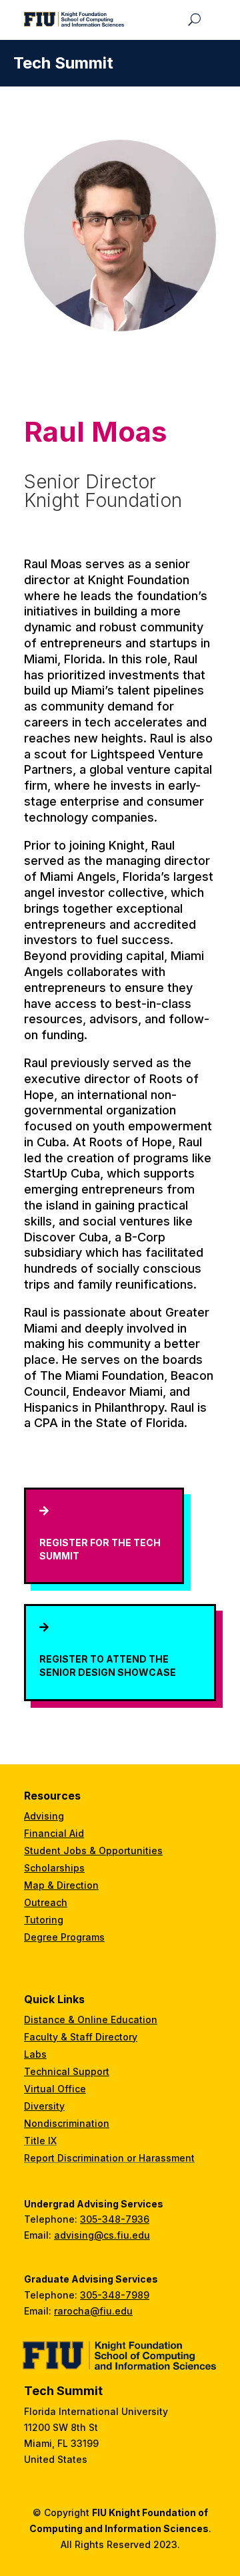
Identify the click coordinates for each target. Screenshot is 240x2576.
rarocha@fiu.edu (93, 2311)
